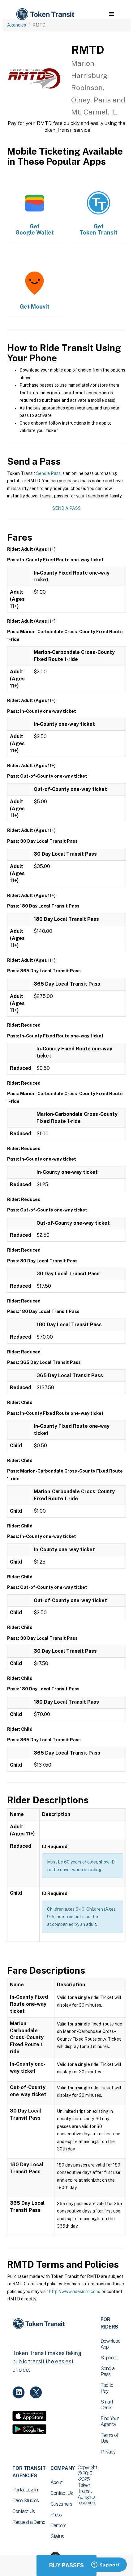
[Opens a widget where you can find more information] (105, 2565)
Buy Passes (66, 2565)
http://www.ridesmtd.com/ (75, 2291)
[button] (112, 14)
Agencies (17, 25)
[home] (45, 14)
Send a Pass (48, 473)
